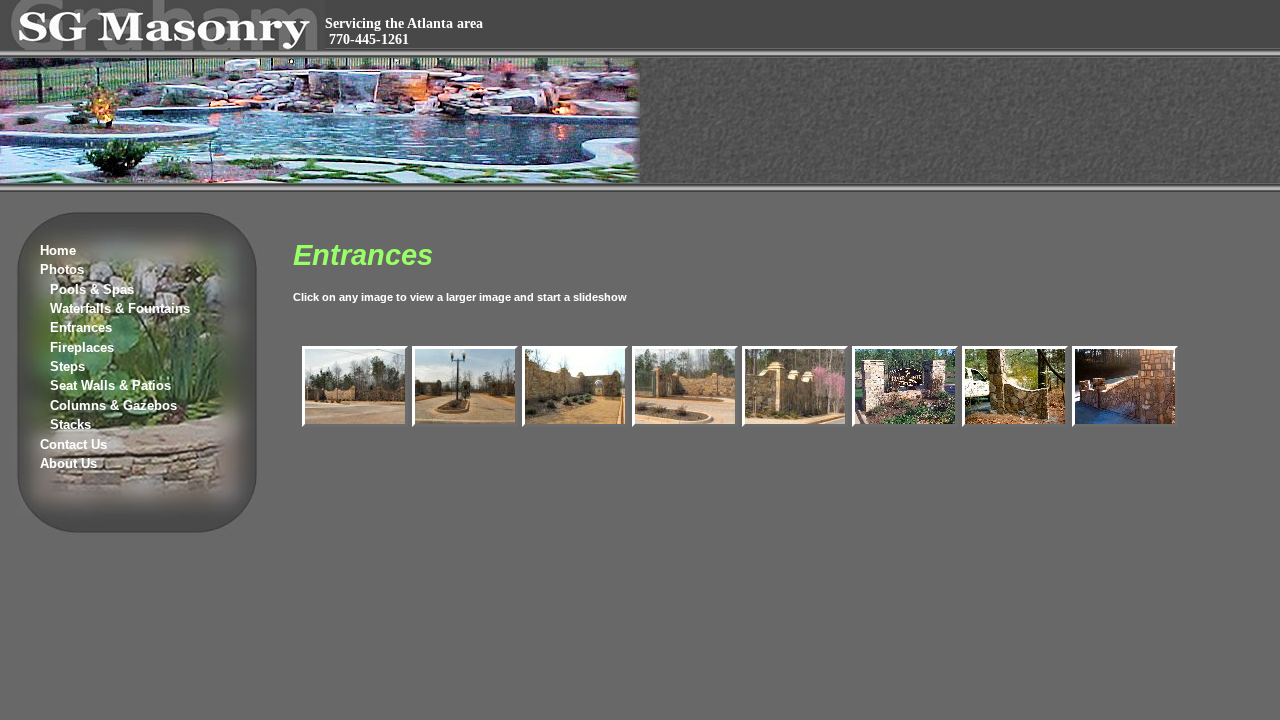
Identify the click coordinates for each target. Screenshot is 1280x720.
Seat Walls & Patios (110, 385)
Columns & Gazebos (113, 405)
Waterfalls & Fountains (120, 308)
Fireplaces (82, 347)
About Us (68, 463)
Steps (67, 366)
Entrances (81, 327)
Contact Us (73, 444)
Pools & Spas (92, 289)
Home (58, 250)
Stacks (70, 424)
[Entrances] (355, 424)
